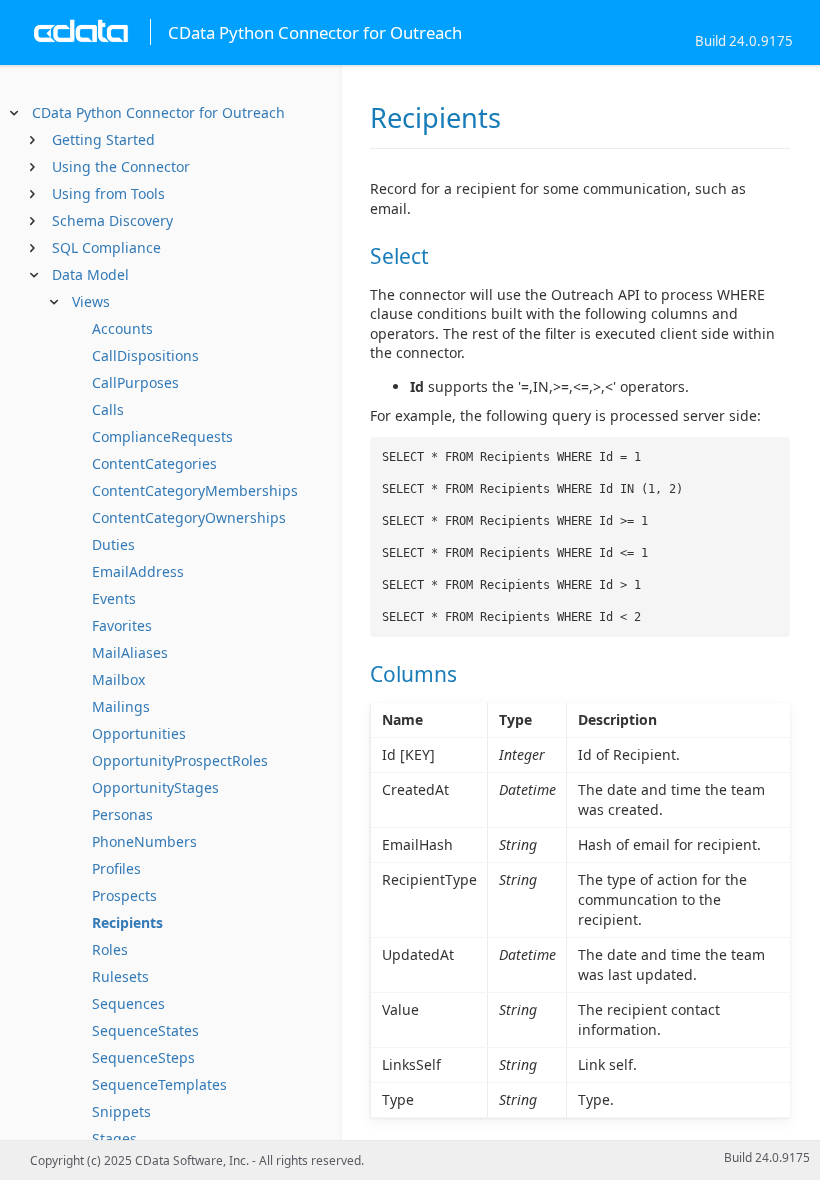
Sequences (128, 1003)
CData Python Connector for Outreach (158, 112)
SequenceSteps (143, 1057)
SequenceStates (145, 1030)
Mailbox (118, 679)
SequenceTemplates (159, 1084)
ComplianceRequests (162, 436)
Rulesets (120, 976)
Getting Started (103, 139)
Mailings (121, 706)
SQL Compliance (106, 247)
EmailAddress (138, 571)
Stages (114, 1138)
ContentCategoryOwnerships (189, 517)
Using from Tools (108, 193)
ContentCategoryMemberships (195, 490)
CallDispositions (145, 355)
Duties (113, 544)
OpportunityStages (155, 787)
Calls (108, 409)
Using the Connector (121, 166)
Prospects (124, 895)
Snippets (121, 1111)
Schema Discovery (112, 220)
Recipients (127, 922)
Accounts (122, 328)
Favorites (122, 625)
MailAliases (130, 652)
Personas (122, 814)
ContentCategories (154, 463)
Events (114, 598)
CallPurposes (135, 382)
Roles (110, 949)
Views (91, 301)
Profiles (116, 868)
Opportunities (139, 733)
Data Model (90, 274)
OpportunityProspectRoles (180, 760)
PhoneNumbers (144, 841)
